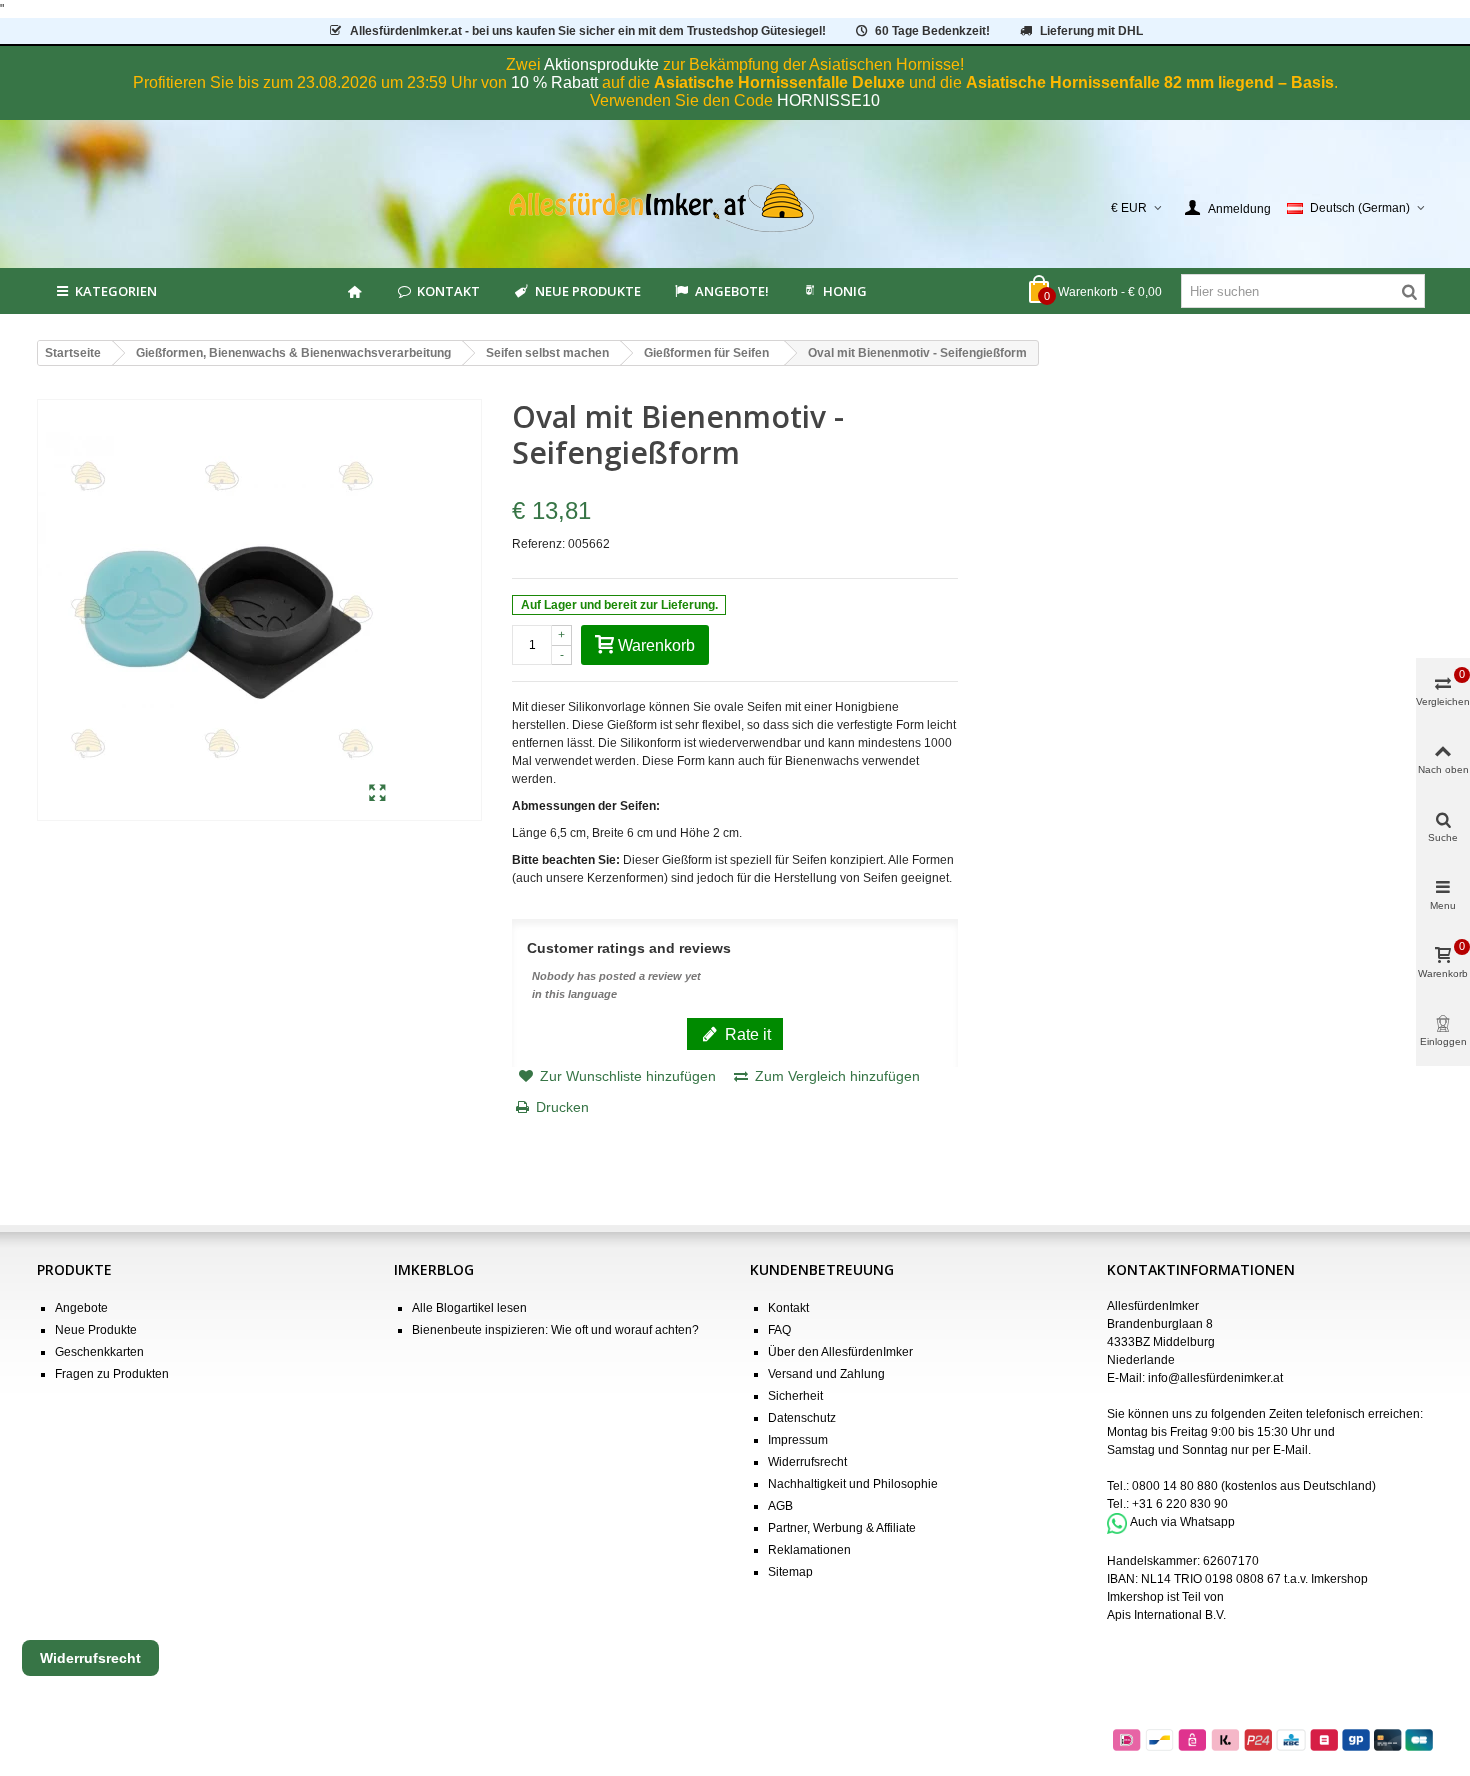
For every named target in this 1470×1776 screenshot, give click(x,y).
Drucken (562, 1107)
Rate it (746, 1034)
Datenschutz (802, 1418)
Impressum (798, 1440)
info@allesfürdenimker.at (1215, 1378)
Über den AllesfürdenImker (840, 1352)
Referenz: (538, 544)
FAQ (779, 1330)
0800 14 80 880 (1175, 1486)
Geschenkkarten (99, 1352)
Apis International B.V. (1166, 1615)
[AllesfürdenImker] (735, 208)
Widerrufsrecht (807, 1462)
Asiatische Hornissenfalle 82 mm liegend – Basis (1150, 82)
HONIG (845, 291)
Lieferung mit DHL (1091, 31)
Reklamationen (809, 1550)
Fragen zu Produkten (112, 1374)
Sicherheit (795, 1396)
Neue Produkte (588, 291)
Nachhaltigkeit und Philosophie (853, 1484)
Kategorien (116, 291)
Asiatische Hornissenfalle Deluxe (779, 82)
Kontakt (448, 291)
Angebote (81, 1308)
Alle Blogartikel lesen (469, 1308)
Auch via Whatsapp (1182, 1523)
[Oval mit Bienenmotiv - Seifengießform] (377, 794)
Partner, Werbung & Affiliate (842, 1528)
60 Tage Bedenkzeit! (932, 31)
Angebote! (732, 291)
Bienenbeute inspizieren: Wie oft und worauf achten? (555, 1330)
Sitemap (790, 1572)
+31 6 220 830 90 (1180, 1504)
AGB (780, 1506)
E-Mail (1290, 1450)
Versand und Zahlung (826, 1374)
